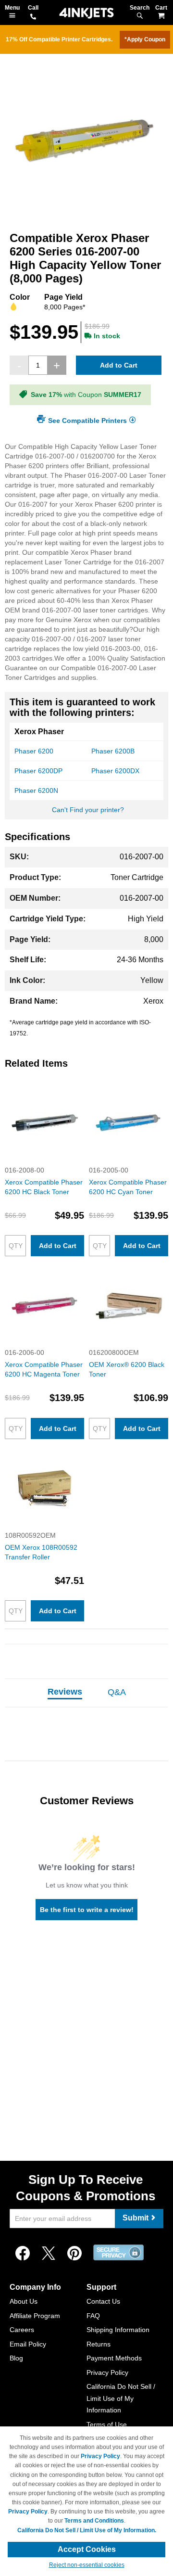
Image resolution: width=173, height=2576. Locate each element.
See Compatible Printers (87, 420)
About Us (24, 2301)
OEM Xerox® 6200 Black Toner (127, 1369)
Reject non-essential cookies (87, 2565)
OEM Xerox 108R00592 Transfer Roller (41, 1552)
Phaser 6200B (113, 751)
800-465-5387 (33, 17)
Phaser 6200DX (115, 771)
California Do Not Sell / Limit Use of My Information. (87, 2530)
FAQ (93, 2316)
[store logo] (86, 13)
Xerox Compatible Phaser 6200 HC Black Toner (44, 1187)
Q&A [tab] (117, 1692)
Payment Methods (114, 2358)
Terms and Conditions (94, 2521)
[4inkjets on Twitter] (49, 2254)
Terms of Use (107, 2424)
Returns (99, 2344)
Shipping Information (118, 2330)
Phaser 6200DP (38, 771)
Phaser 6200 (34, 751)
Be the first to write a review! (87, 1910)
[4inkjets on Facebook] (23, 2254)
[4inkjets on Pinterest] (74, 2254)
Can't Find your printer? (88, 810)
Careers (22, 2330)
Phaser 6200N (36, 791)
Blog (16, 2358)
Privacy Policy (107, 2372)
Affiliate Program (35, 2316)
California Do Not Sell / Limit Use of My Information (121, 2398)
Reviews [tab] (65, 1692)
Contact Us (103, 2301)
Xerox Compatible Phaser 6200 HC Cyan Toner (128, 1187)
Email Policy (28, 2344)
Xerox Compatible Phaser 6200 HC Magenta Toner (44, 1369)
